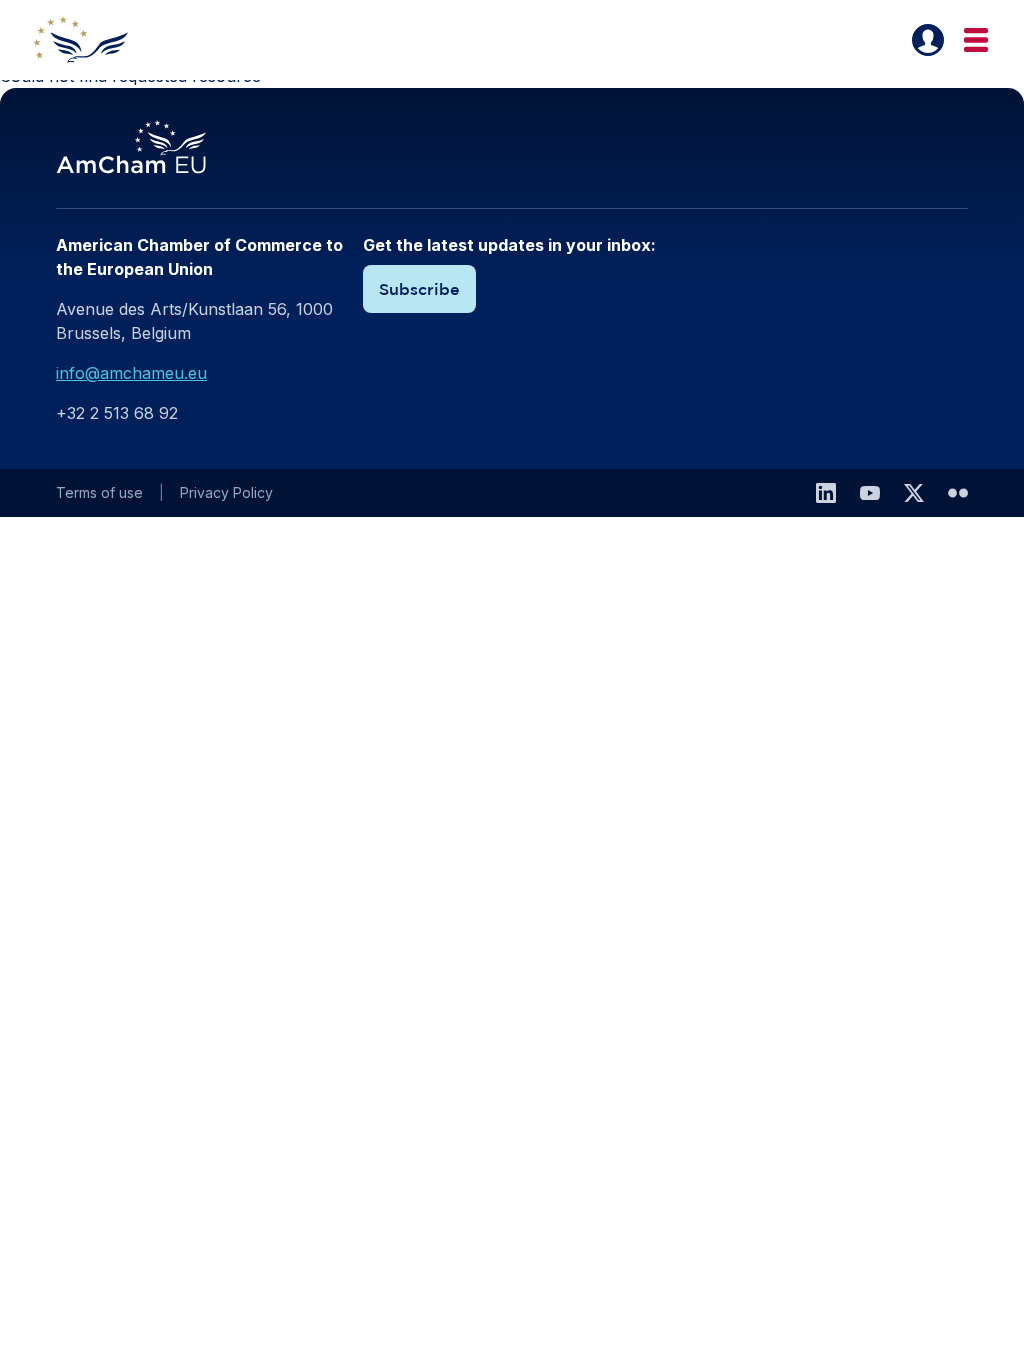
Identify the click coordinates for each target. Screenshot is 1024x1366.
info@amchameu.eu (131, 373)
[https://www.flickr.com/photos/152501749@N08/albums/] (958, 493)
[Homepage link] (92, 40)
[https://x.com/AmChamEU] (914, 493)
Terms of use (99, 492)
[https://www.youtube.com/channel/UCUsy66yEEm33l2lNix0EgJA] (870, 493)
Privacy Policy (226, 492)
